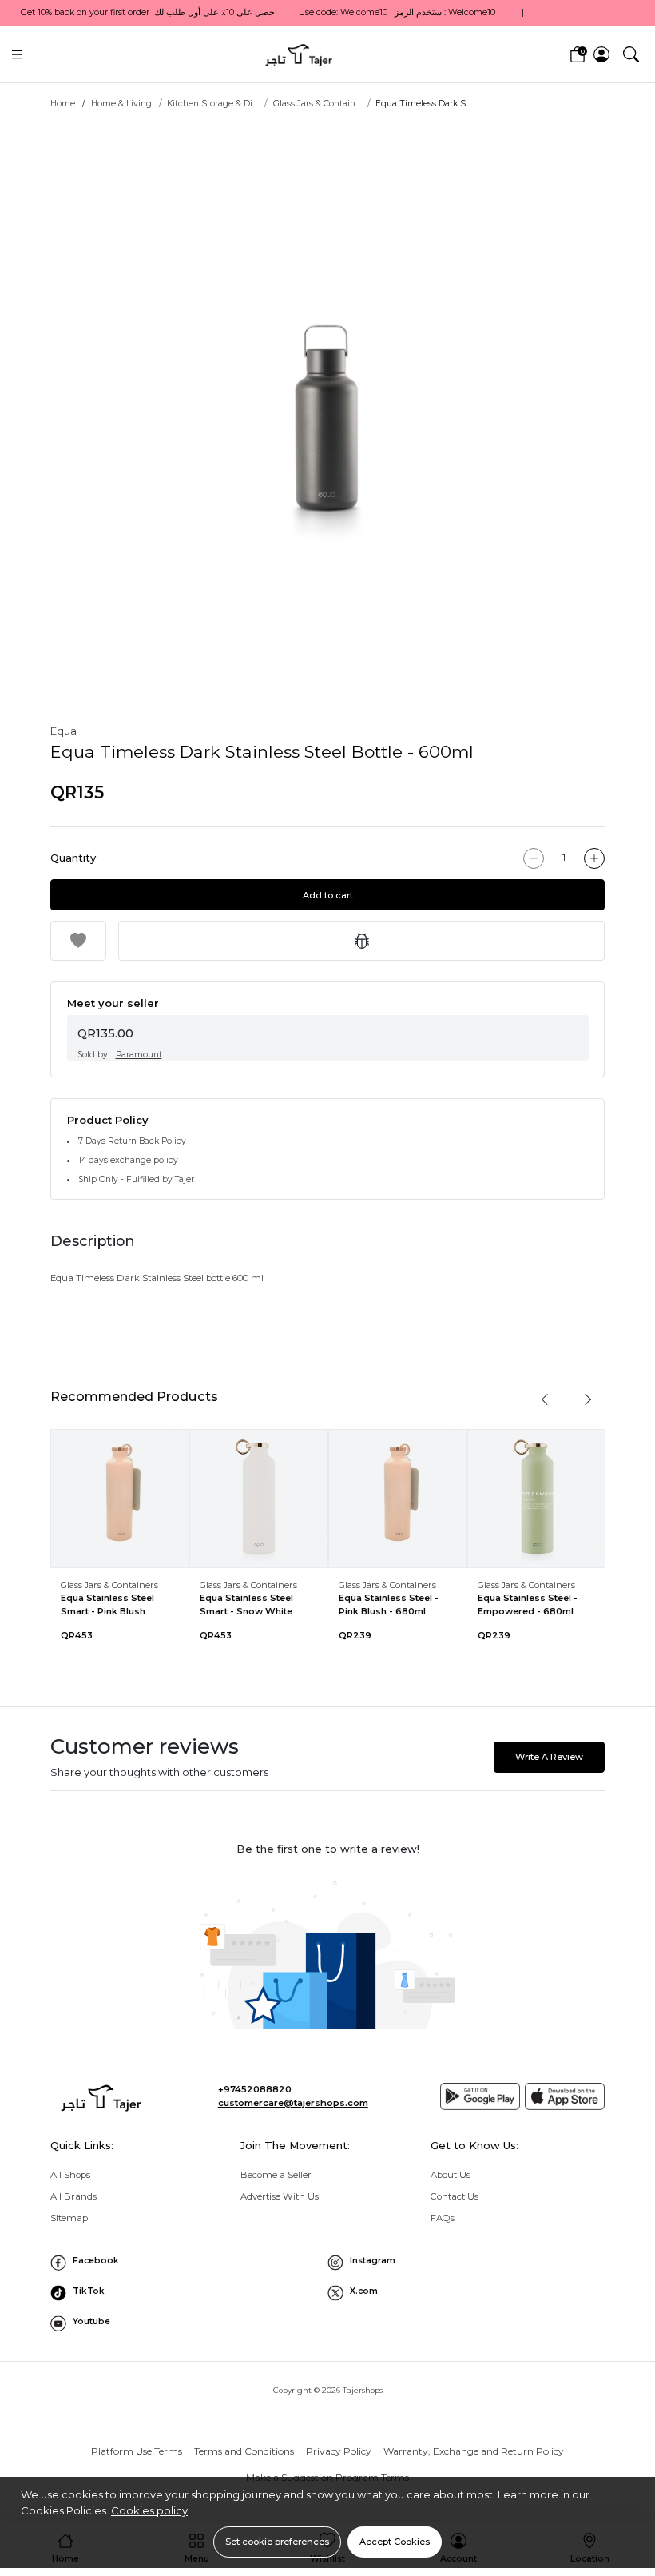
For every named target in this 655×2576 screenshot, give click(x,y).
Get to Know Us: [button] (474, 2145)
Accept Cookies (395, 2542)
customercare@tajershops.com (293, 2103)
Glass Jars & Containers (109, 1585)
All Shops (70, 2175)
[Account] (601, 54)
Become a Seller (276, 2175)
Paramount (139, 1055)
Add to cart (328, 895)
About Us (451, 2175)
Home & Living (121, 104)
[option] (327, 401)
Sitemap (69, 2218)
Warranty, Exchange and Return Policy (474, 2451)
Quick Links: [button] (82, 2145)
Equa (64, 731)
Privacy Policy (339, 2451)
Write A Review (549, 1757)
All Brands (73, 2196)
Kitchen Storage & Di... (212, 104)
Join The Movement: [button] (295, 2145)
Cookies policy (149, 2510)
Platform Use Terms (137, 2451)
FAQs (443, 2218)
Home (63, 104)
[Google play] (480, 2096)
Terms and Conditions (244, 2451)
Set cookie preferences (277, 2542)
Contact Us (455, 2196)
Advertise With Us (280, 2196)
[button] (631, 54)
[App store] (565, 2096)
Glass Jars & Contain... (317, 104)
